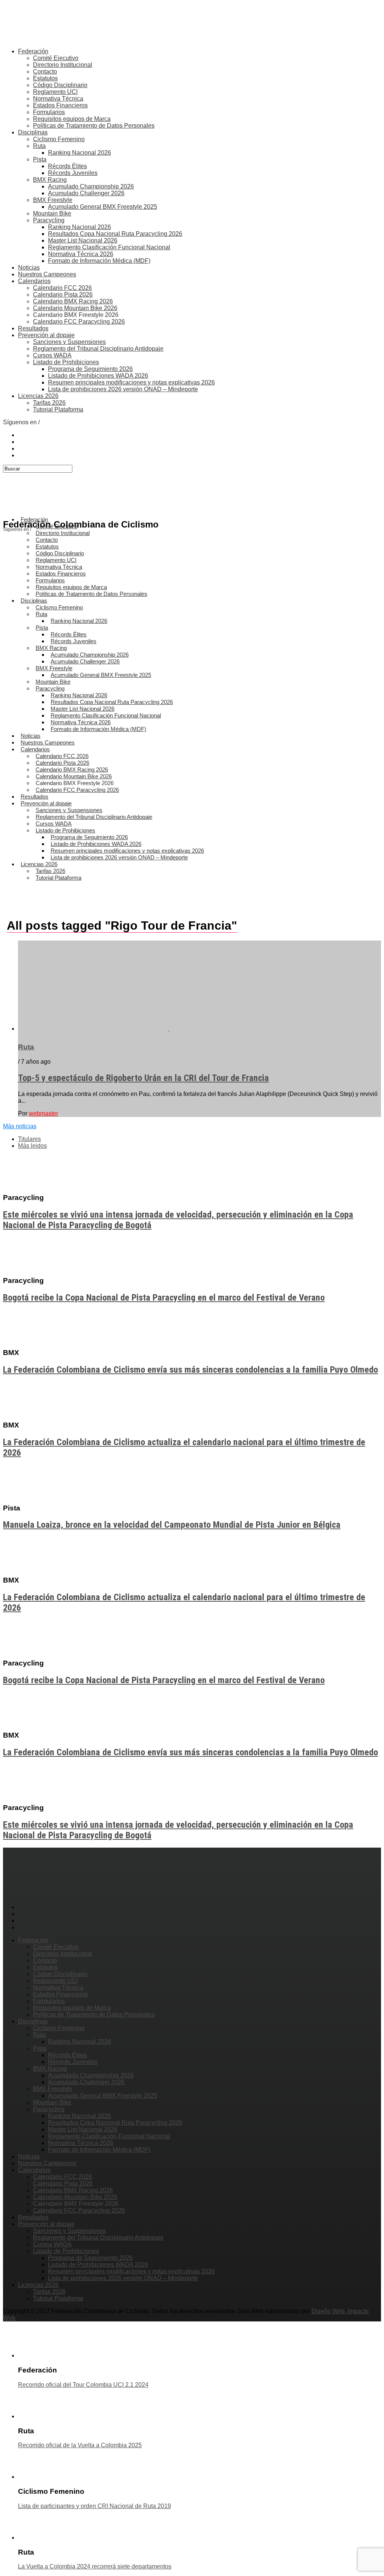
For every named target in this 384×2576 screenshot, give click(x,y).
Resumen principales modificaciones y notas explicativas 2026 (131, 382)
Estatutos (45, 78)
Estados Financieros (60, 105)
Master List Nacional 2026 (83, 240)
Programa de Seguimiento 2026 (90, 369)
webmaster (43, 1113)
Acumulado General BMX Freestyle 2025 (103, 207)
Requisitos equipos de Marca (72, 119)
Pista (40, 159)
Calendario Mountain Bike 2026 (75, 308)
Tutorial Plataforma (58, 409)
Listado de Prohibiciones (66, 362)
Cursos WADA (52, 355)
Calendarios (34, 281)
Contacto (45, 72)
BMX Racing (50, 180)
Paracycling (49, 220)
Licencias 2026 (38, 396)
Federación (33, 51)
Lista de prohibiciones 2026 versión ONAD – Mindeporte (123, 389)
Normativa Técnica (58, 99)
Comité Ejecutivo (56, 58)
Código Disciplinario (60, 85)
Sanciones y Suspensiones (69, 342)
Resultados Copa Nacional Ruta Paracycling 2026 (115, 234)
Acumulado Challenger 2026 (86, 193)
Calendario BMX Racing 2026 (73, 301)
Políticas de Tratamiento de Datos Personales (94, 126)
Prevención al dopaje (46, 335)
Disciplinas (33, 132)
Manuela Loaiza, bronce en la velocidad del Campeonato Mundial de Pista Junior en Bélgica (172, 1525)
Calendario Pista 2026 (63, 295)
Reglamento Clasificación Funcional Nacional (109, 247)
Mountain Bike (52, 213)
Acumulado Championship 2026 (91, 186)
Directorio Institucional (63, 65)
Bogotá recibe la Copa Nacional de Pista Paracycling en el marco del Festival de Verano (164, 1298)
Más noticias (20, 1126)
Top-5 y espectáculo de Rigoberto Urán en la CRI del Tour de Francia (143, 1078)
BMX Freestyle (53, 200)
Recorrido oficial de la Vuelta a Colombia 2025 (80, 2445)
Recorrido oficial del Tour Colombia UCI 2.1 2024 (83, 2385)
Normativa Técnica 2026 (81, 254)
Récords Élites (67, 166)
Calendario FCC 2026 (62, 288)
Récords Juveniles (73, 173)
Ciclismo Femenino (59, 139)
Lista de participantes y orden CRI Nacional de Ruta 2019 (94, 2506)
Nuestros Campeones (47, 274)
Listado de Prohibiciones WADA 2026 (98, 376)
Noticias (29, 268)
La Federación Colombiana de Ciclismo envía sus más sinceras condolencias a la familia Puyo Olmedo (190, 1370)
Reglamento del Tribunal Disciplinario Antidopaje (98, 349)
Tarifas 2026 (49, 403)
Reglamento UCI (55, 92)
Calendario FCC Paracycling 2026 (79, 322)
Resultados (33, 328)
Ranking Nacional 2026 (79, 153)
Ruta (39, 146)
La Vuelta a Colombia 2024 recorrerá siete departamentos (95, 2566)
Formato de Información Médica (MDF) (99, 261)
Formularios (49, 112)
